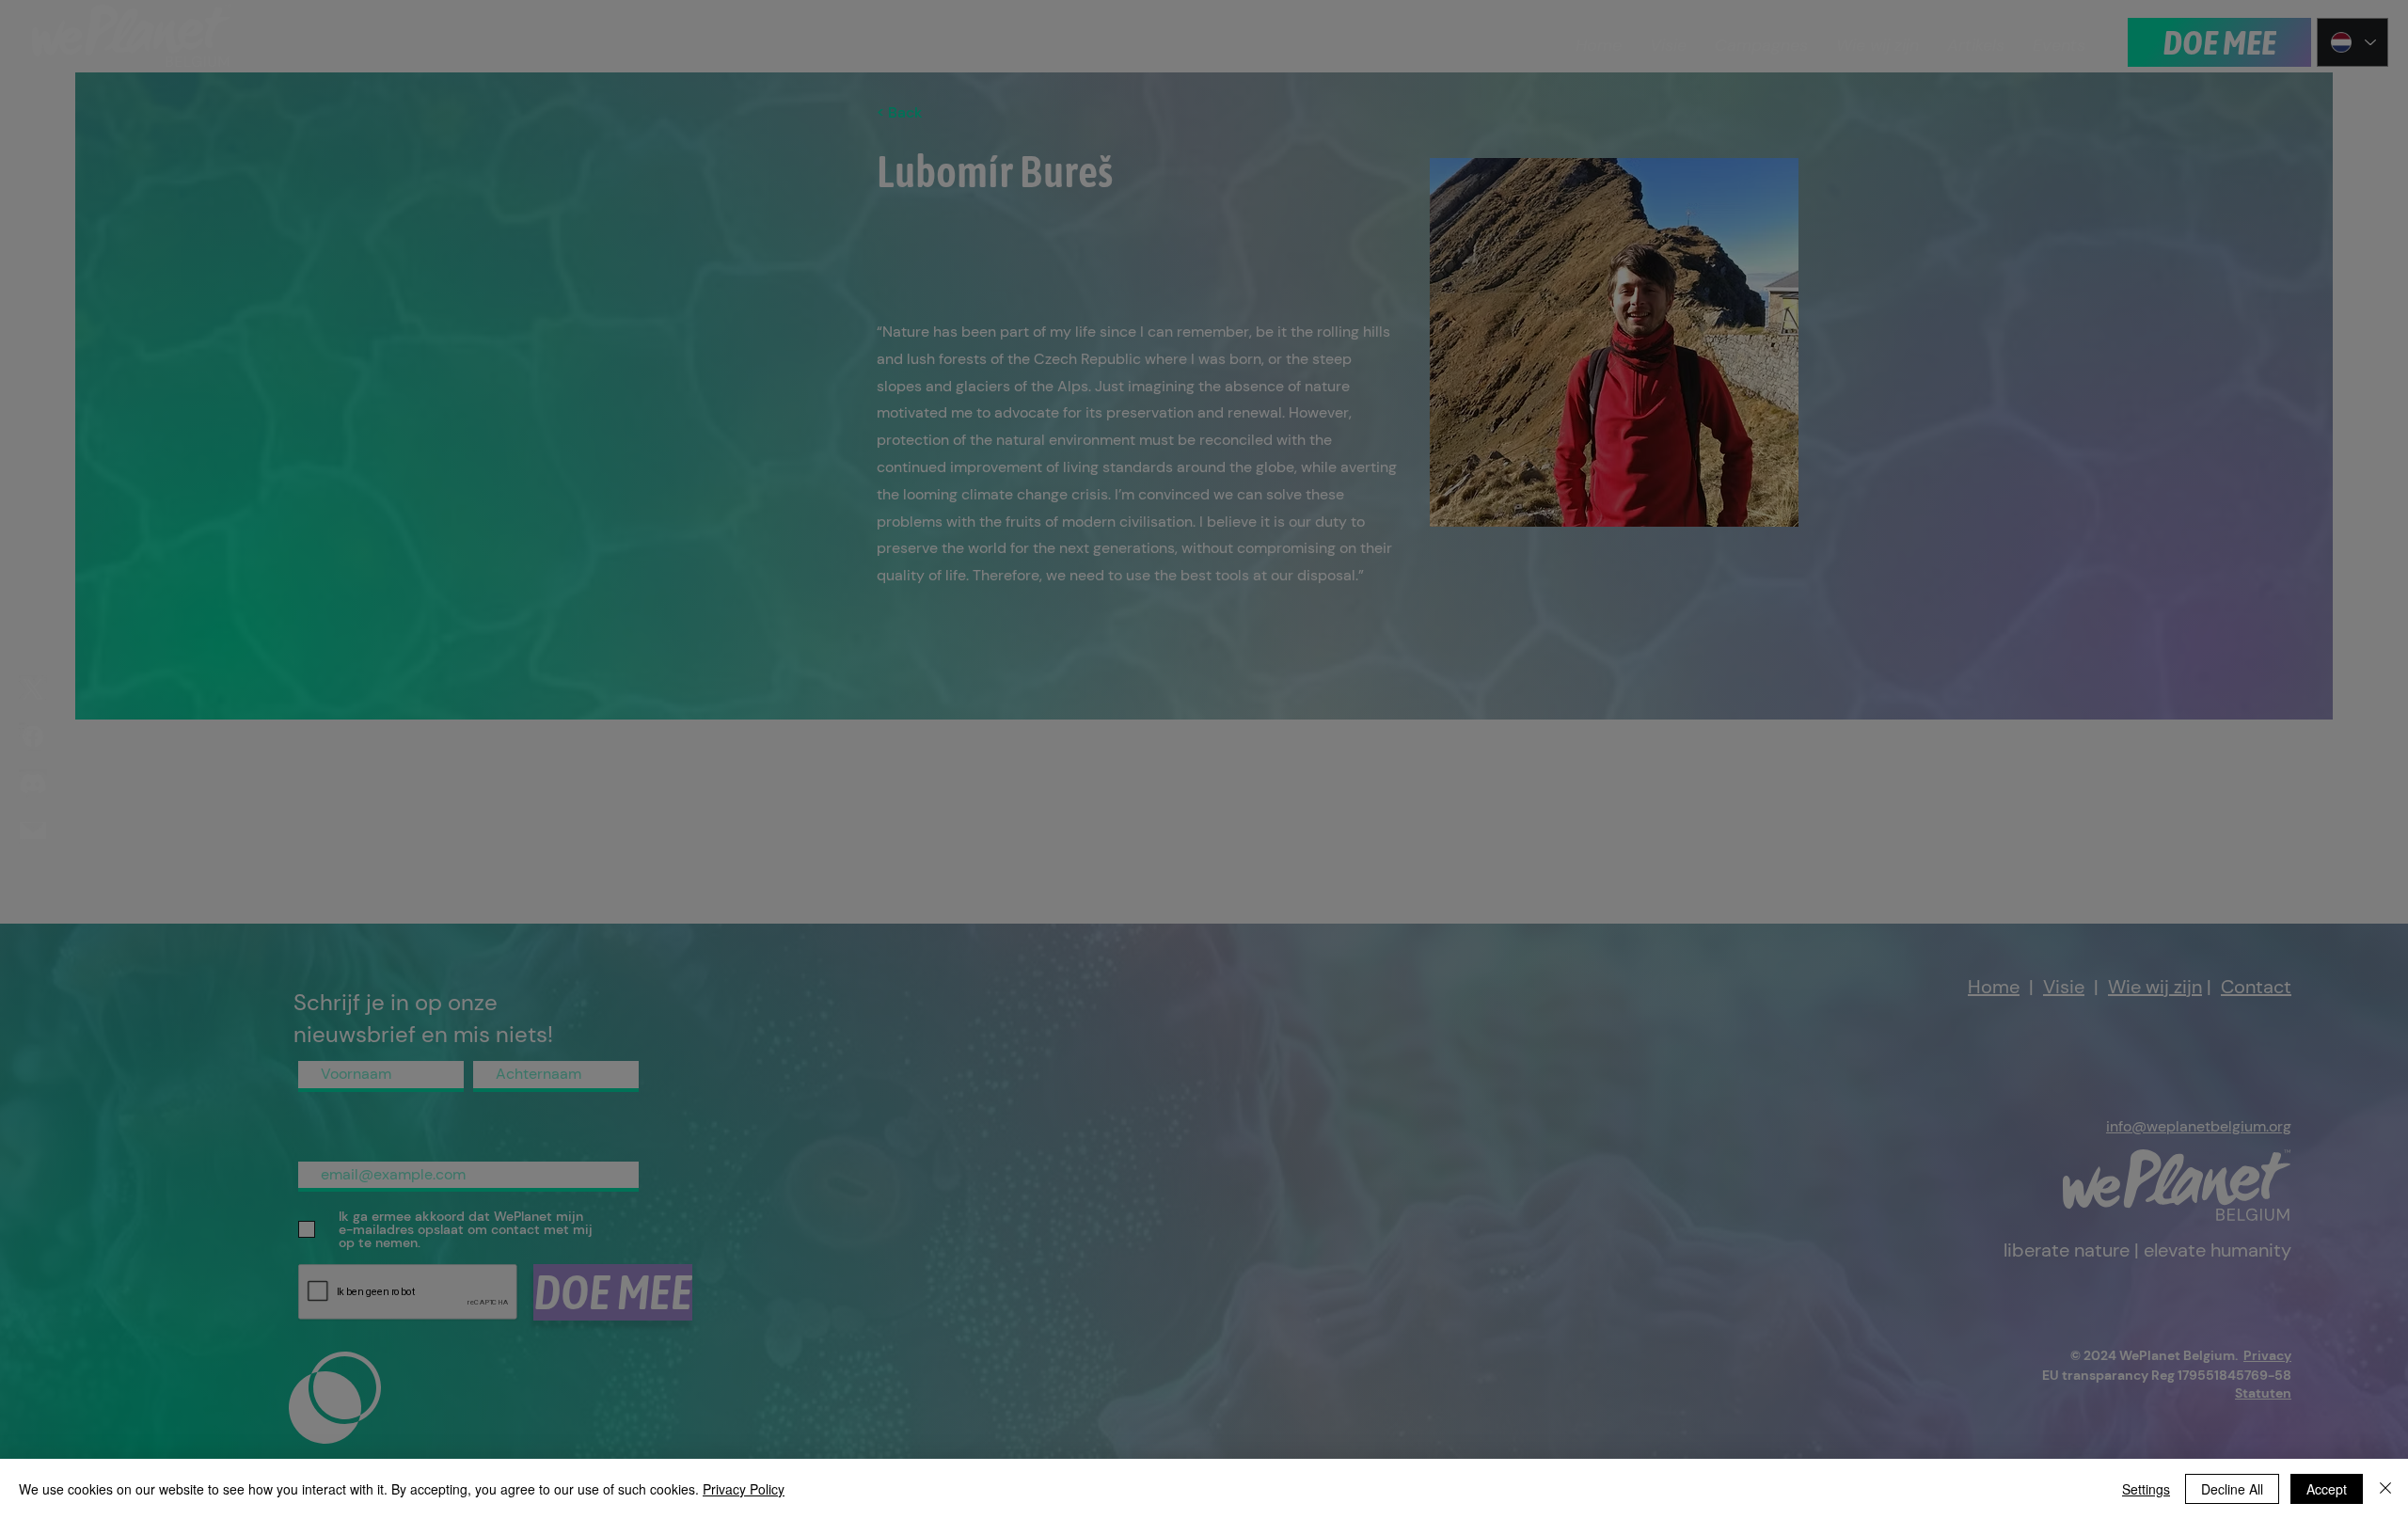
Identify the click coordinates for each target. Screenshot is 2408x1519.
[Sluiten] (2385, 1489)
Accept (2327, 1489)
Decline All (2232, 1489)
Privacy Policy (744, 1489)
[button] (1393, 643)
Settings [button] (2146, 1489)
